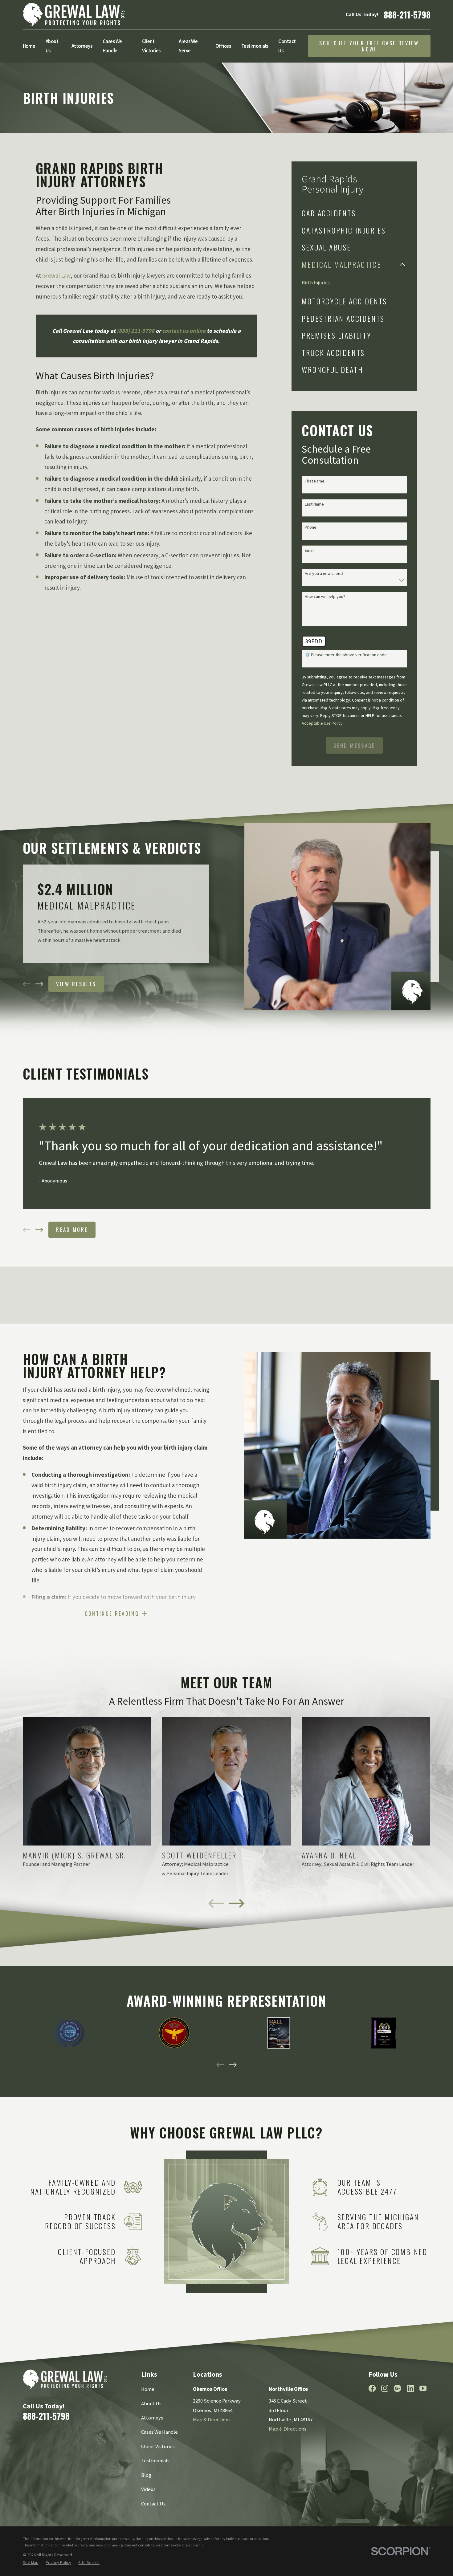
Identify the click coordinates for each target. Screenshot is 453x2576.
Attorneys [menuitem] (82, 46)
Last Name (314, 504)
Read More (72, 1229)
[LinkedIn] (410, 2388)
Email (310, 550)
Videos (148, 2489)
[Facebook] (372, 2388)
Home (148, 2389)
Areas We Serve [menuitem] (188, 46)
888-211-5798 (407, 14)
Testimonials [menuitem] (255, 46)
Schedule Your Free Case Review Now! (369, 46)
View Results (76, 984)
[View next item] (39, 984)
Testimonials (155, 2461)
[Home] (74, 15)
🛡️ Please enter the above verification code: (346, 655)
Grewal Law (56, 275)
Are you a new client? (324, 574)
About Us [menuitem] (52, 46)
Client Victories (158, 2446)
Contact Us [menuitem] (287, 46)
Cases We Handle (159, 2432)
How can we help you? (325, 597)
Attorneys (152, 2418)
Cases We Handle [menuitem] (112, 46)
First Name (315, 481)
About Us (151, 2404)
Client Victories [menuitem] (151, 46)
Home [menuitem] (29, 46)
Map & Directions (212, 2420)
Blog (146, 2475)
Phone (311, 527)
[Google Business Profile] (397, 2388)
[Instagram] (385, 2388)
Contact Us (153, 2504)
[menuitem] (349, 213)
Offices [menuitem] (223, 46)
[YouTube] (423, 2388)
